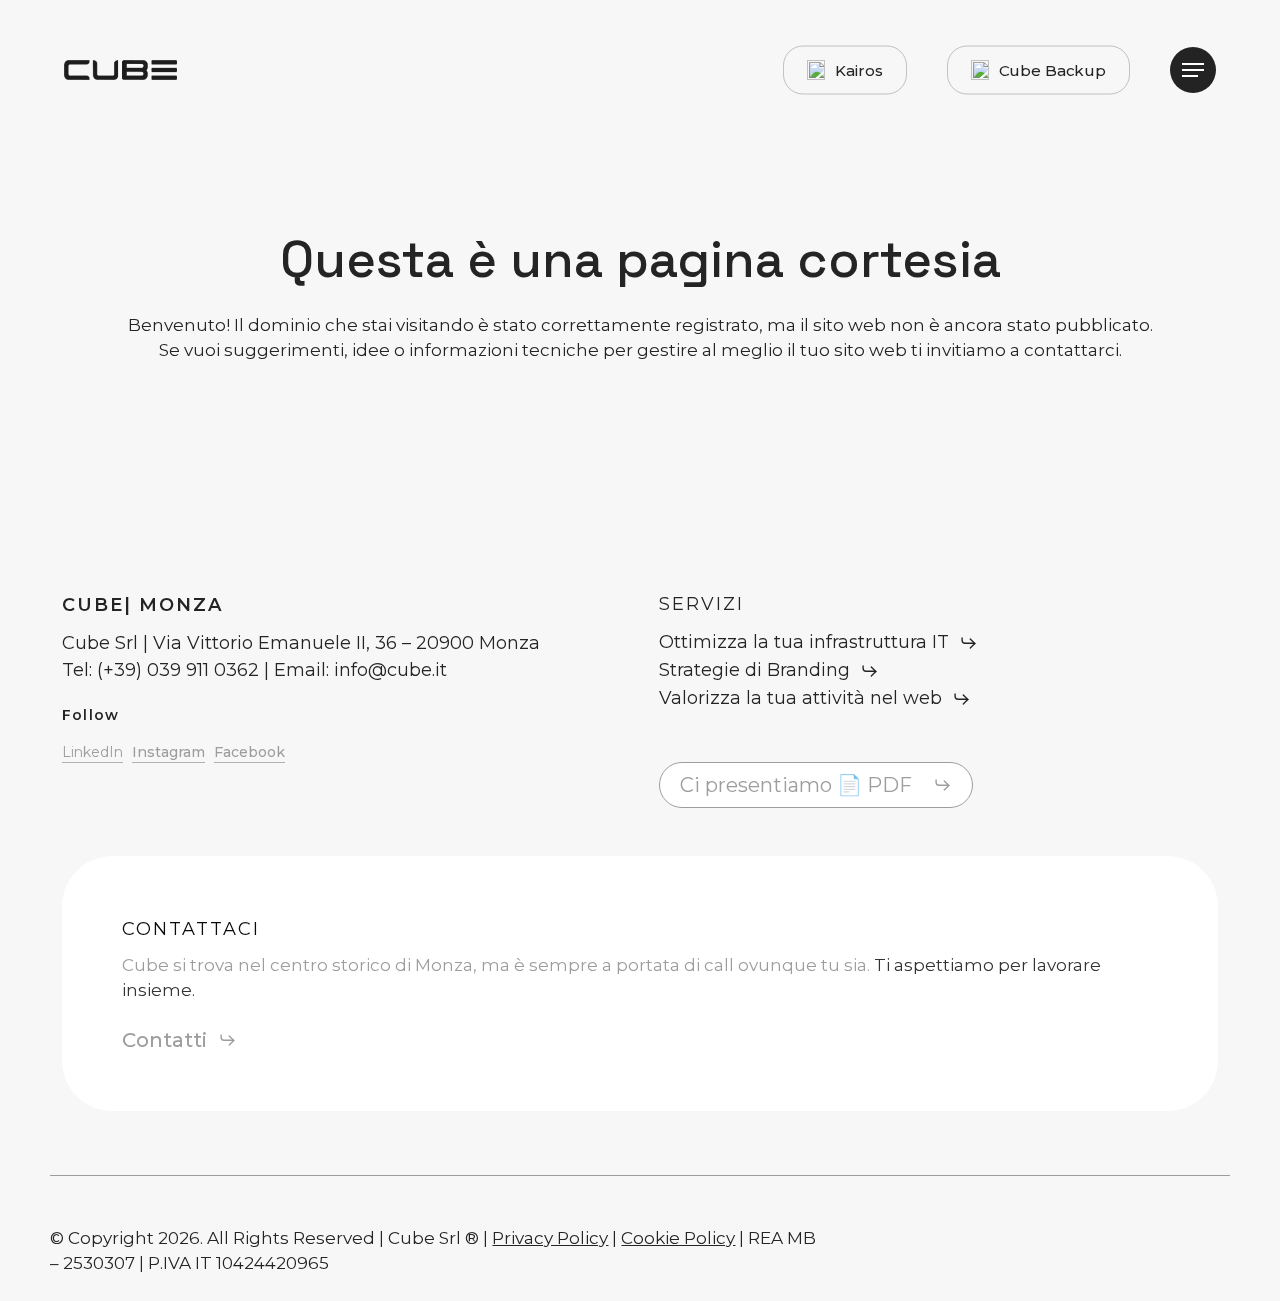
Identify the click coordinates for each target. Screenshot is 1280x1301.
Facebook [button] (249, 752)
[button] (1193, 70)
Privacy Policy (550, 1238)
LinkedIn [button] (92, 752)
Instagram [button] (168, 752)
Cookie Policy (678, 1238)
